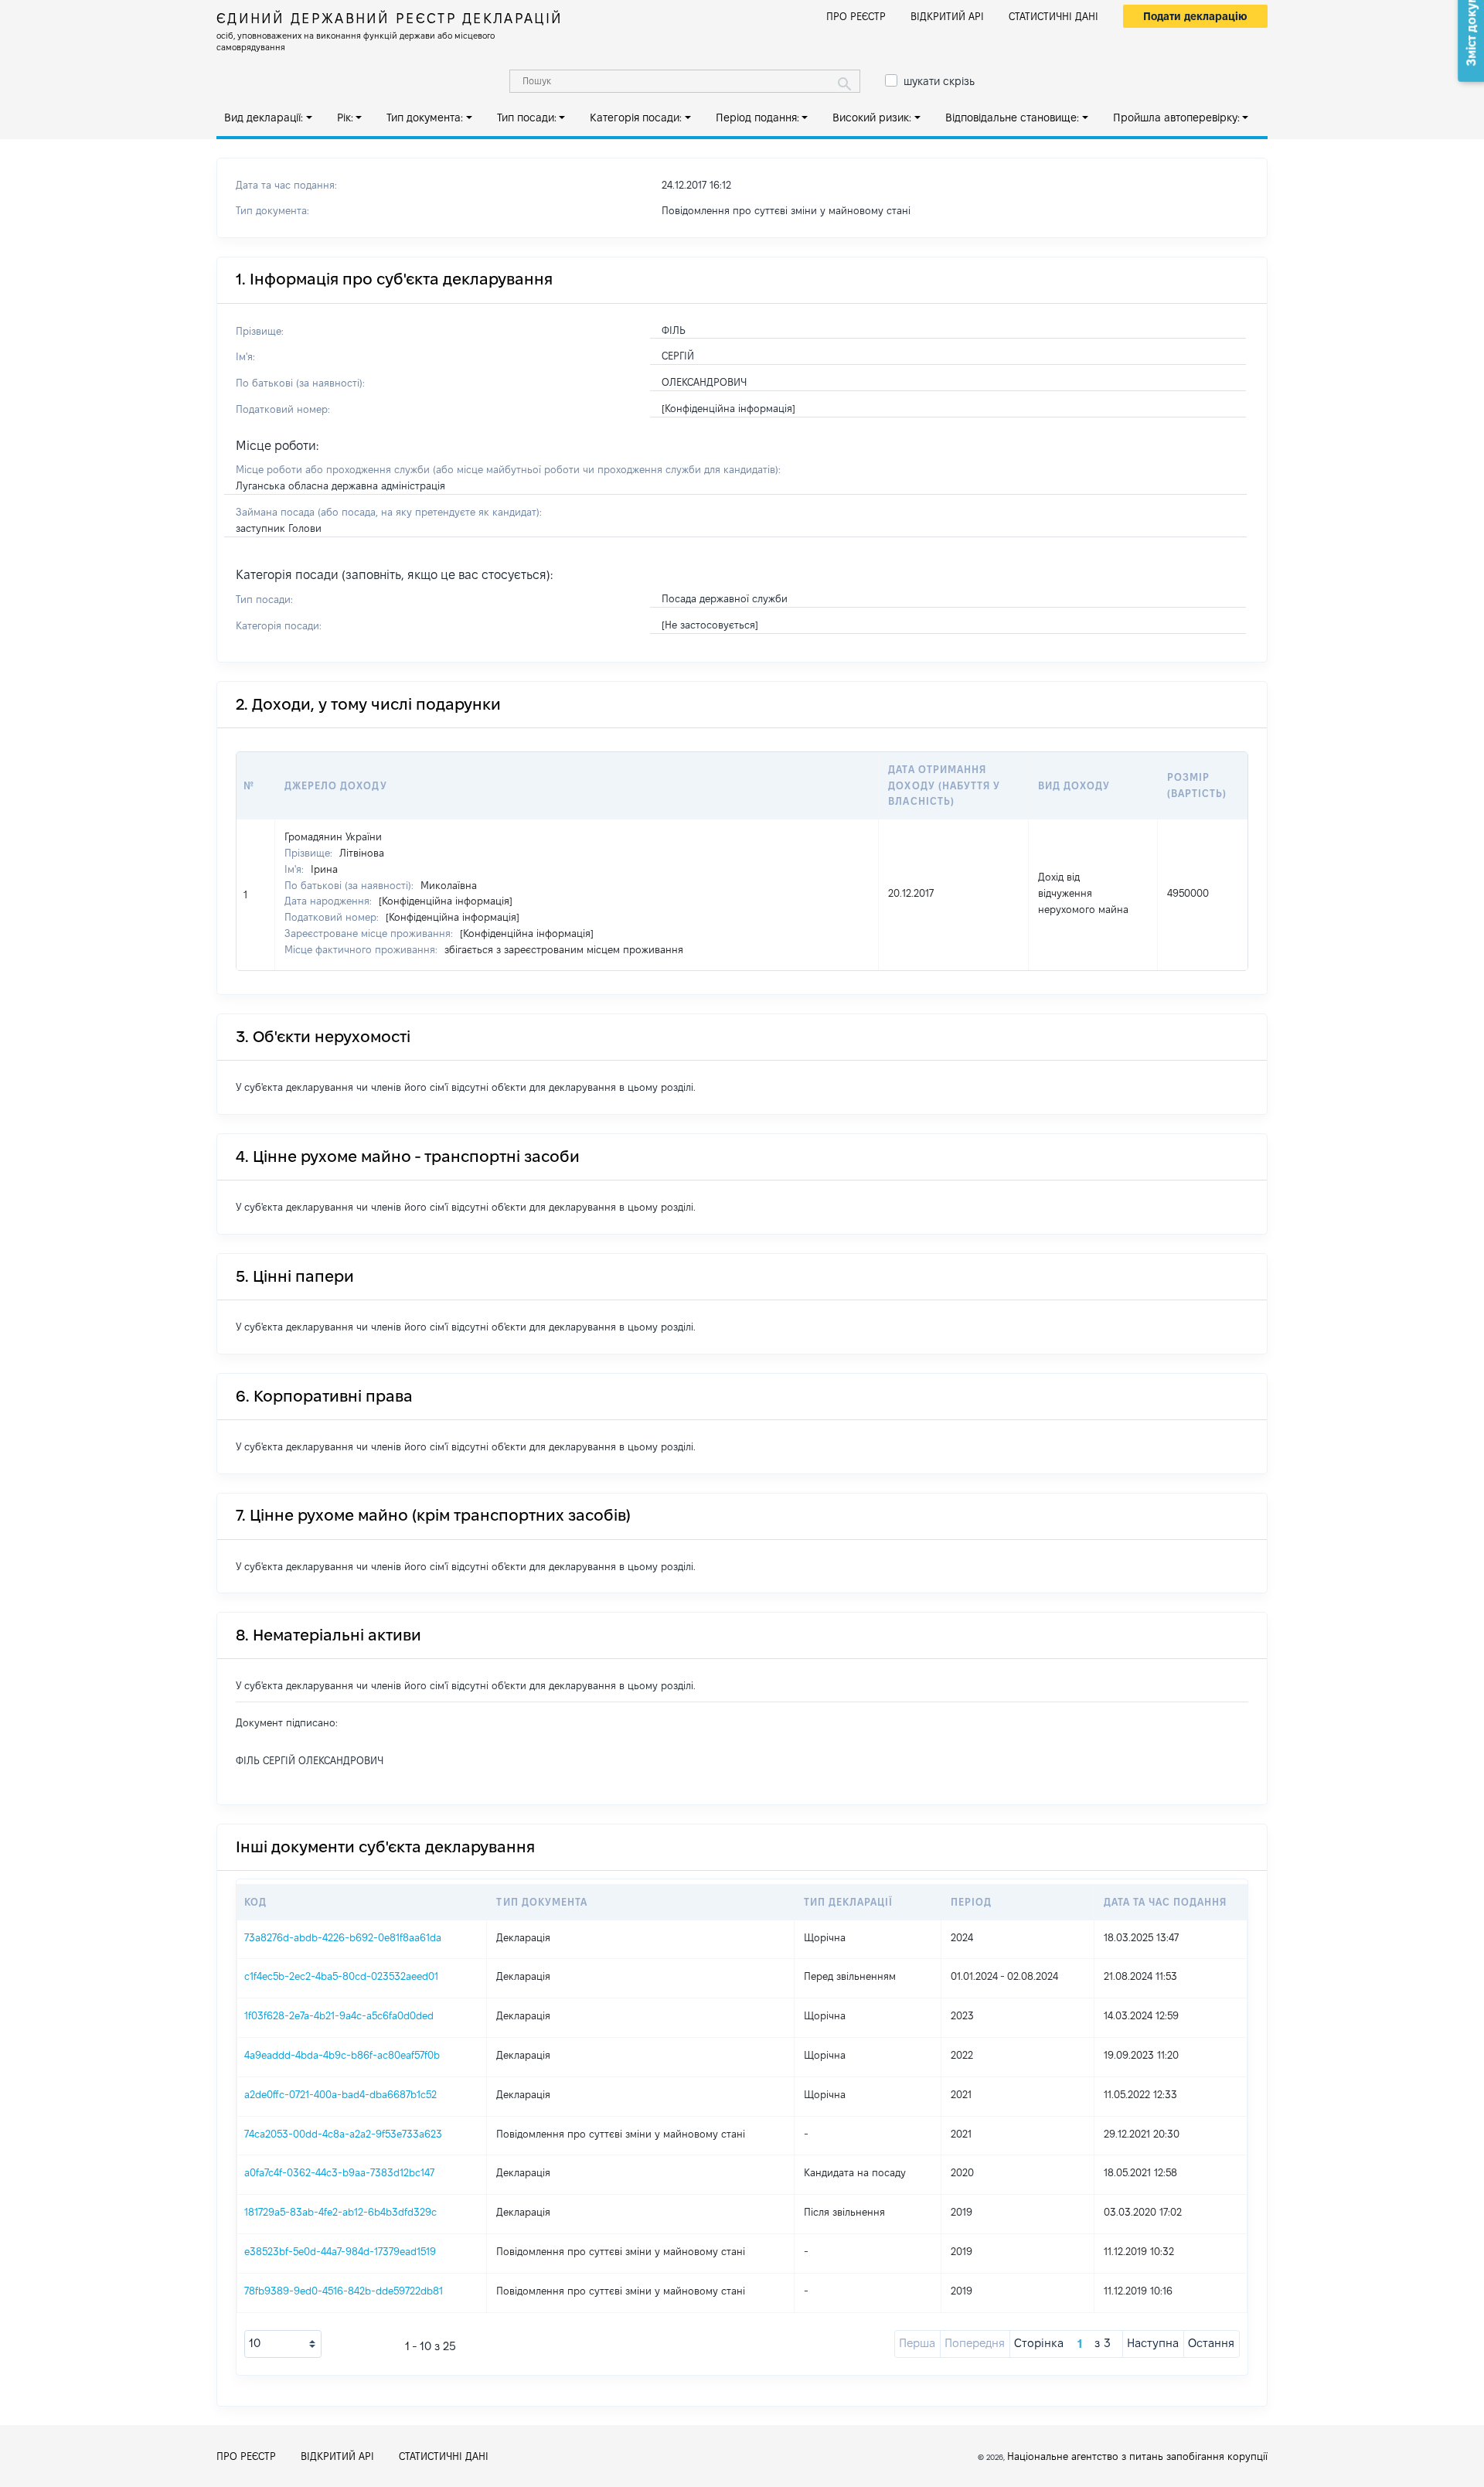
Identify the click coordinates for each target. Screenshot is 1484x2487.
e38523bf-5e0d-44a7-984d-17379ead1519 (340, 2251)
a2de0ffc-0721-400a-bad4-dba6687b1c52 (340, 2094)
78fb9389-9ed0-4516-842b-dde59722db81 (344, 2291)
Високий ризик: (872, 118)
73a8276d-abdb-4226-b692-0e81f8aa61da (343, 1937)
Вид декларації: (264, 118)
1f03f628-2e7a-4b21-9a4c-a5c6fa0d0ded (339, 2015)
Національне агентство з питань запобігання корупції (1137, 2456)
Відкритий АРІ (947, 16)
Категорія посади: (636, 118)
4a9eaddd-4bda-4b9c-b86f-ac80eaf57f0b (342, 2055)
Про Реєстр (856, 16)
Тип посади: (527, 118)
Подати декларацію (1195, 16)
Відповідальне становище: (1012, 118)
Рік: (345, 118)
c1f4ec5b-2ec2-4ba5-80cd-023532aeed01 (341, 1976)
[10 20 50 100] (283, 2344)
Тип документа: (425, 118)
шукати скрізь (939, 81)
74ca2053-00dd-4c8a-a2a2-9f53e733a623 (343, 2134)
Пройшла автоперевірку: (1176, 118)
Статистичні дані (1053, 16)
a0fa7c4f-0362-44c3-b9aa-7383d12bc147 (339, 2172)
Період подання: (757, 118)
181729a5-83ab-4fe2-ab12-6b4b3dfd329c (340, 2212)
